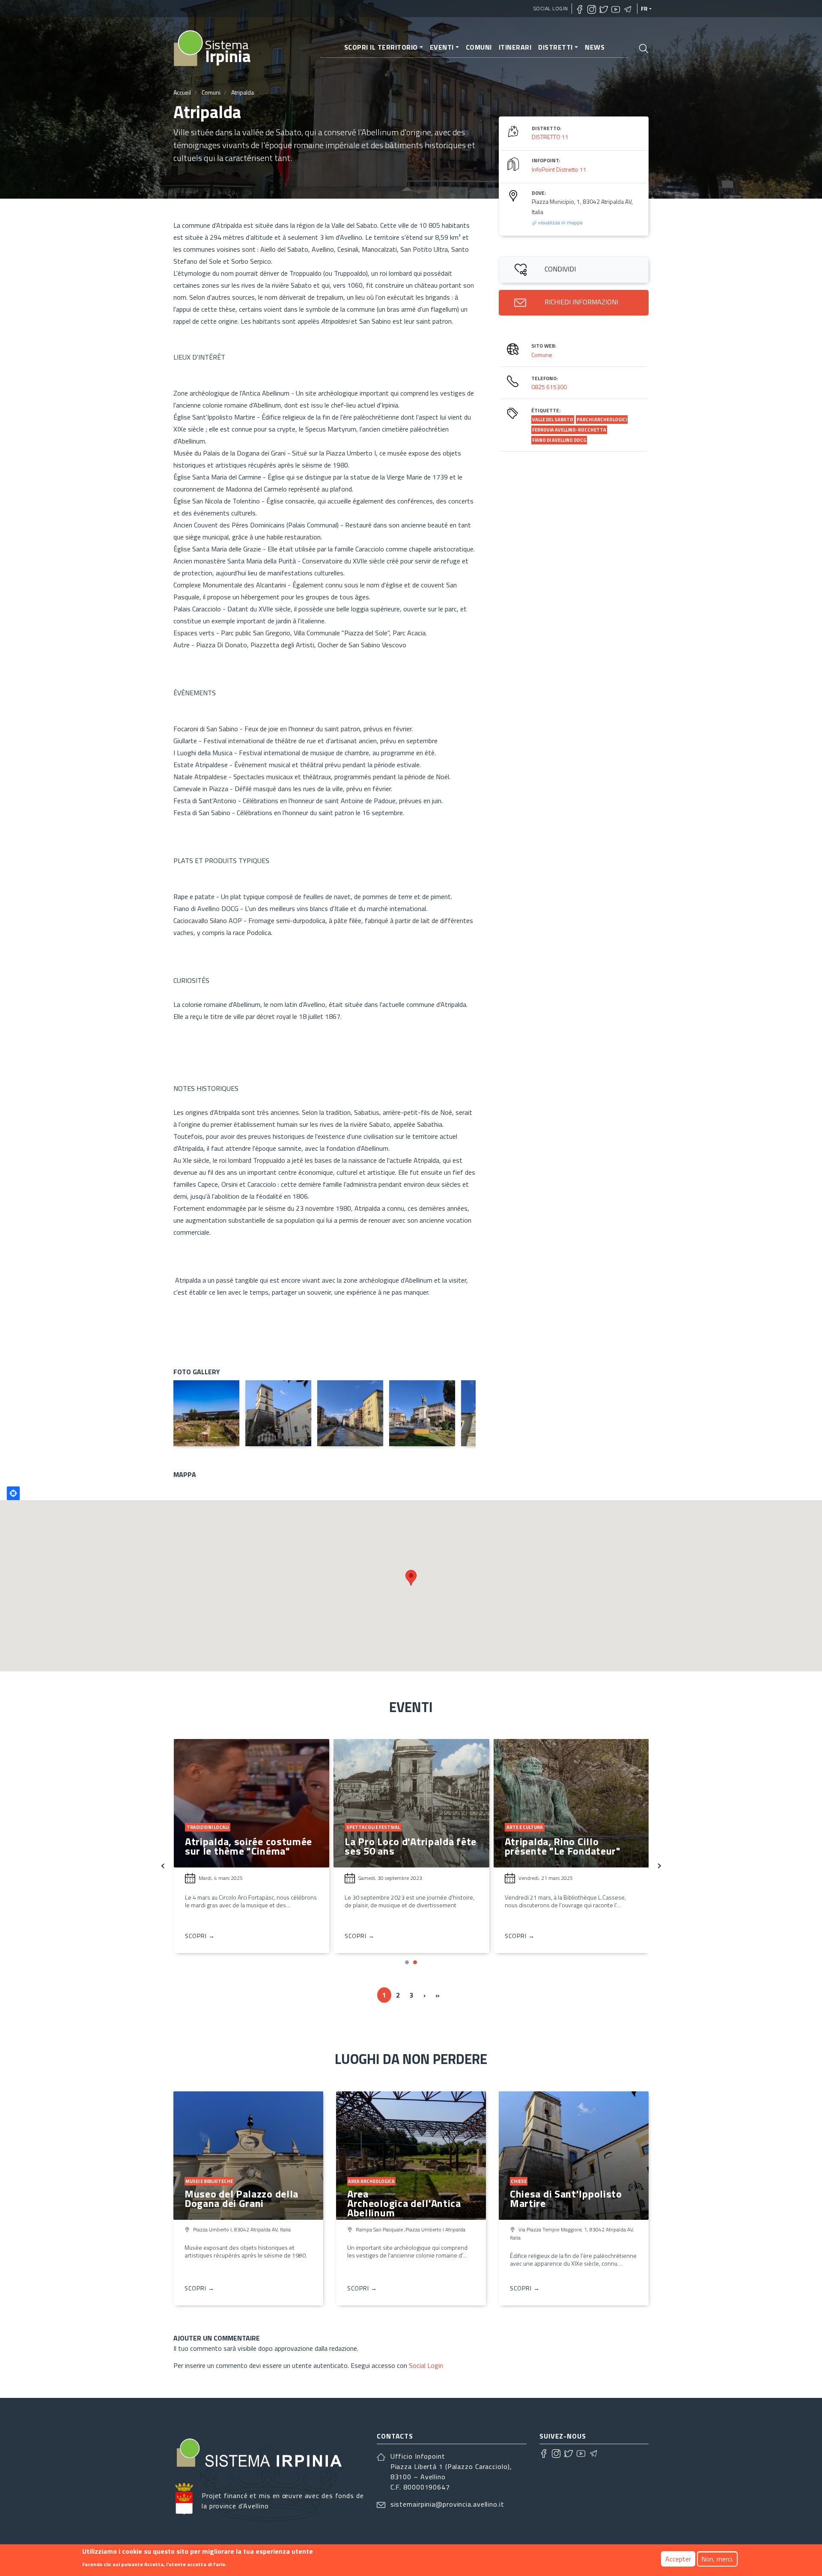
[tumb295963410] (278, 1413)
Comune (542, 355)
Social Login (551, 8)
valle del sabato (553, 420)
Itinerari (515, 47)
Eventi (442, 47)
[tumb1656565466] (206, 1413)
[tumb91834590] (350, 1413)
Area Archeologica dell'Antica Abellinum (404, 2203)
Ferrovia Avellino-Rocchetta (569, 430)
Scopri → (200, 1936)
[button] (407, 1962)
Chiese (519, 2181)
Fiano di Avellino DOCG (559, 440)
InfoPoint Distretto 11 (559, 169)
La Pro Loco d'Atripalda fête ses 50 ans (411, 1846)
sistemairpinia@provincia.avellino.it (447, 2504)
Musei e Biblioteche (209, 2181)
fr (644, 9)
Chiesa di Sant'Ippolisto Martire (566, 2198)
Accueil (182, 92)
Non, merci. (717, 2559)
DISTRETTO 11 (550, 137)
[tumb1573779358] (422, 1413)
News (595, 47)
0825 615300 (549, 387)
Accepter (678, 2559)
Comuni (479, 47)
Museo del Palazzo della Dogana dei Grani (241, 2198)
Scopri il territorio (381, 47)
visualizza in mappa (560, 222)
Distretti (555, 47)
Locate (13, 1493)
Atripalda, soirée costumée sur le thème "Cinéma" (249, 1846)
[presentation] (163, 1864)
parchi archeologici (602, 420)
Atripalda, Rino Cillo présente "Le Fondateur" (563, 1846)
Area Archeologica (371, 2181)
